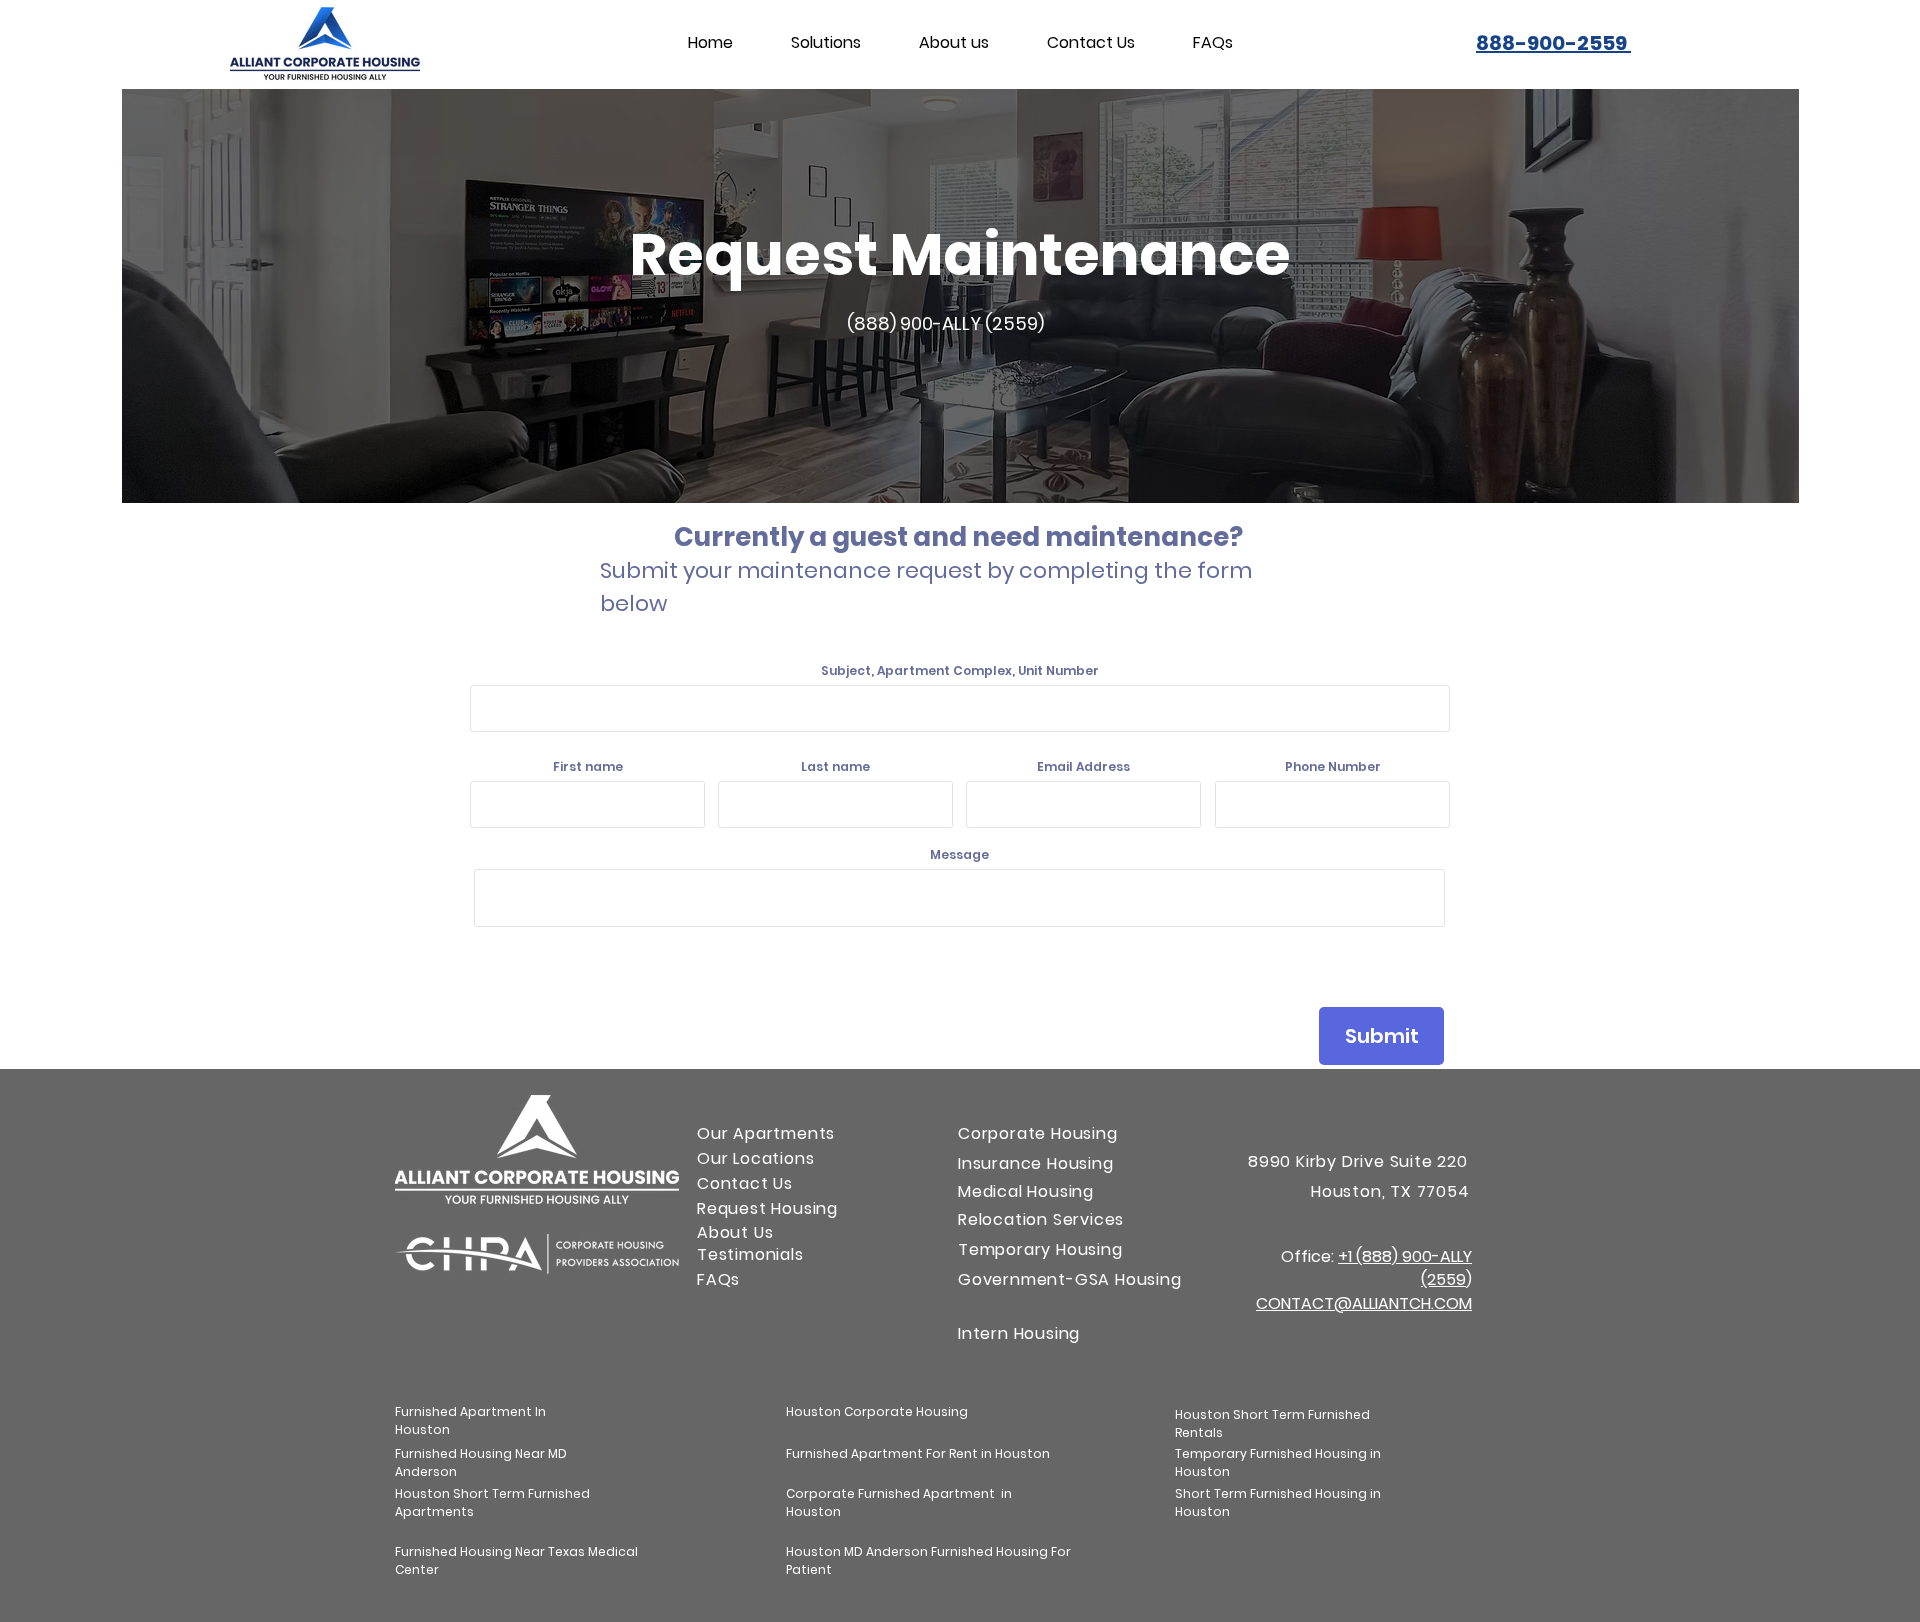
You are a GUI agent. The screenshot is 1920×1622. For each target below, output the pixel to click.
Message (959, 855)
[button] (826, 43)
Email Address (1083, 767)
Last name (835, 767)
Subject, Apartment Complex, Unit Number (960, 671)
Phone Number (1333, 767)
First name (588, 767)
